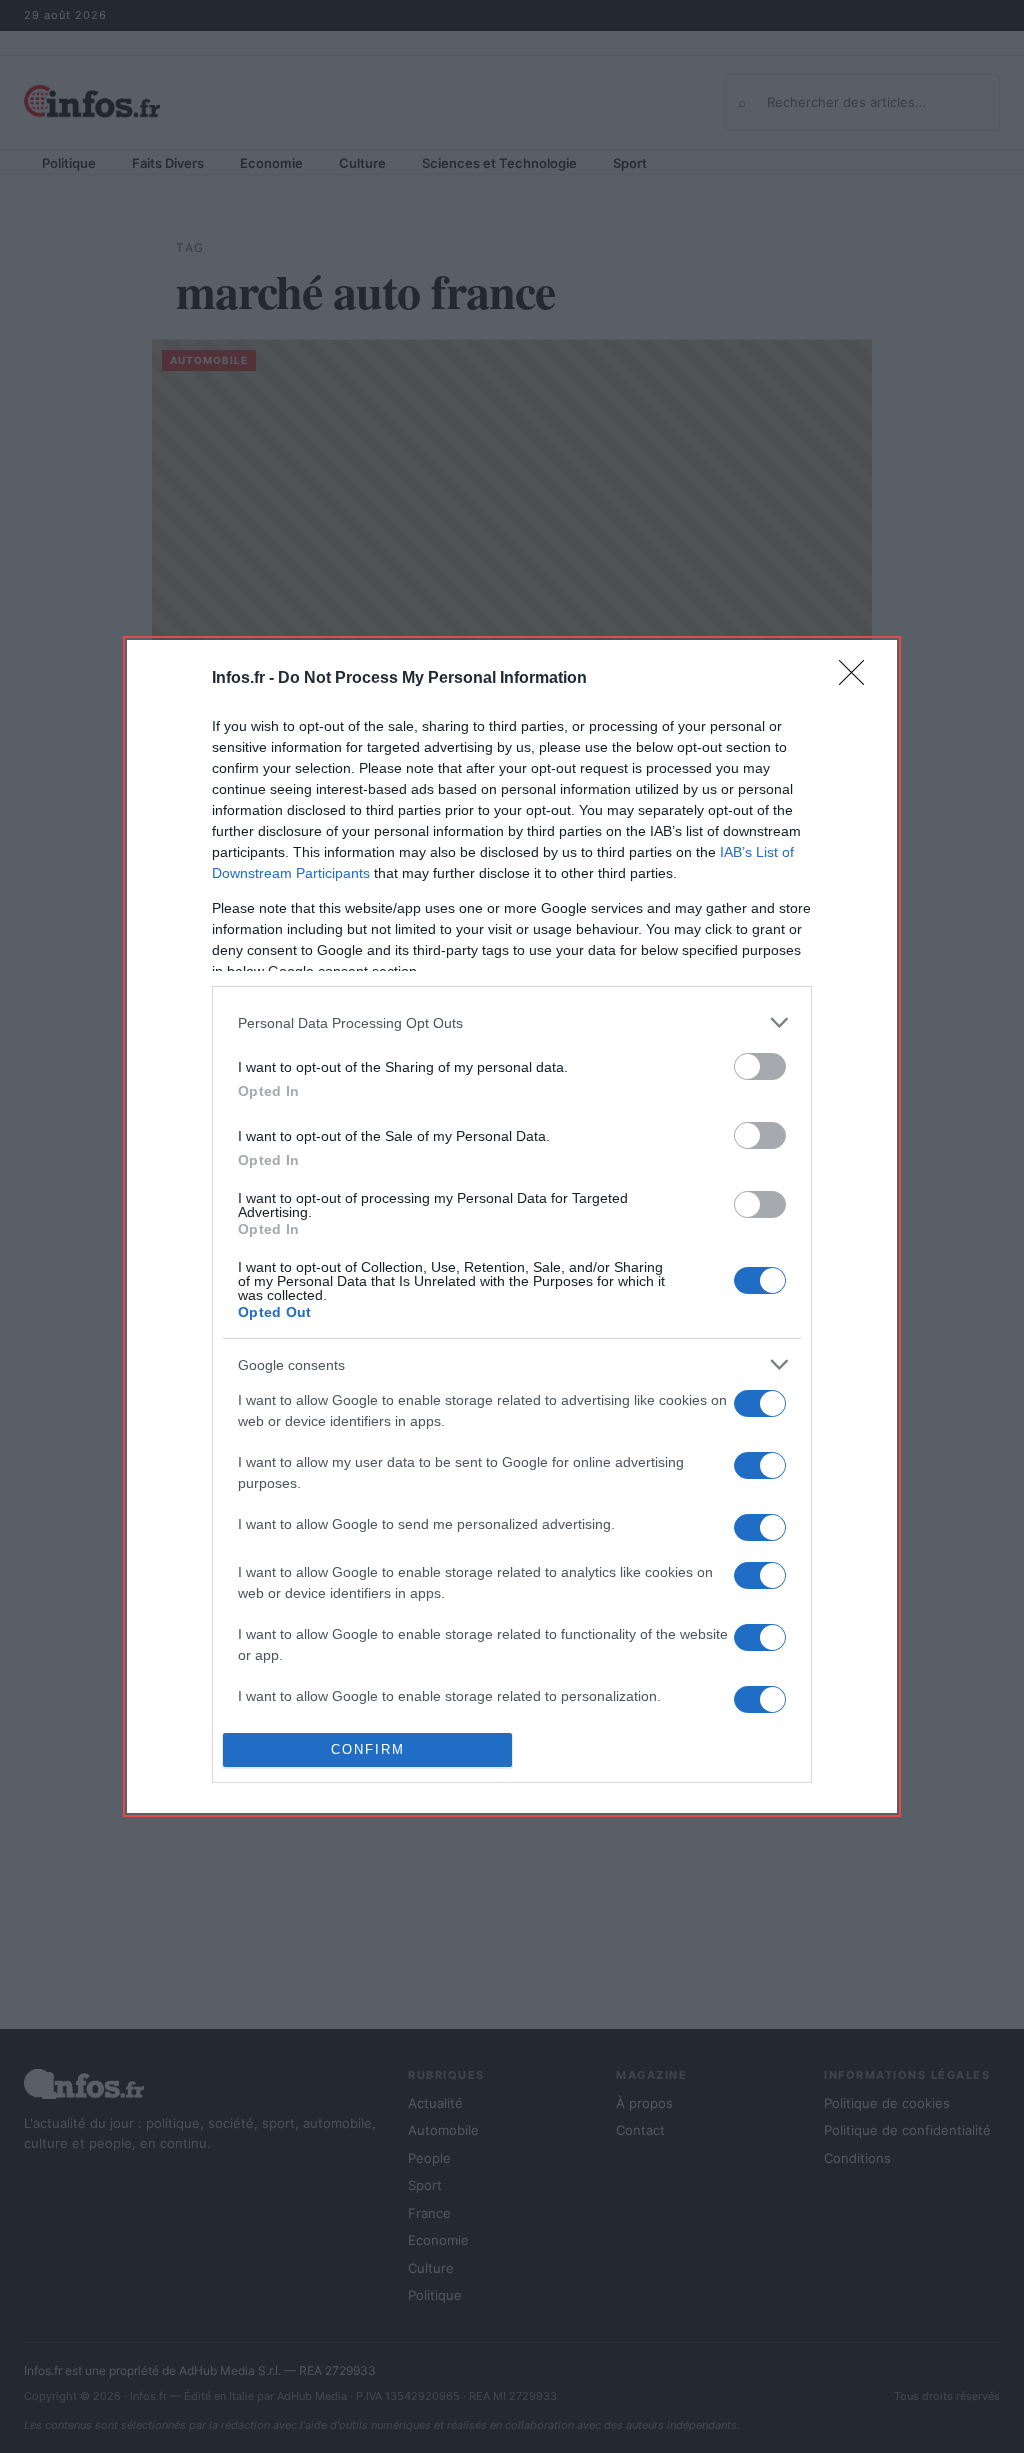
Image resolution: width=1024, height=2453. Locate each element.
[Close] (858, 679)
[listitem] (512, 1022)
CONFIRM (368, 1749)
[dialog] (512, 1226)
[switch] (760, 1066)
